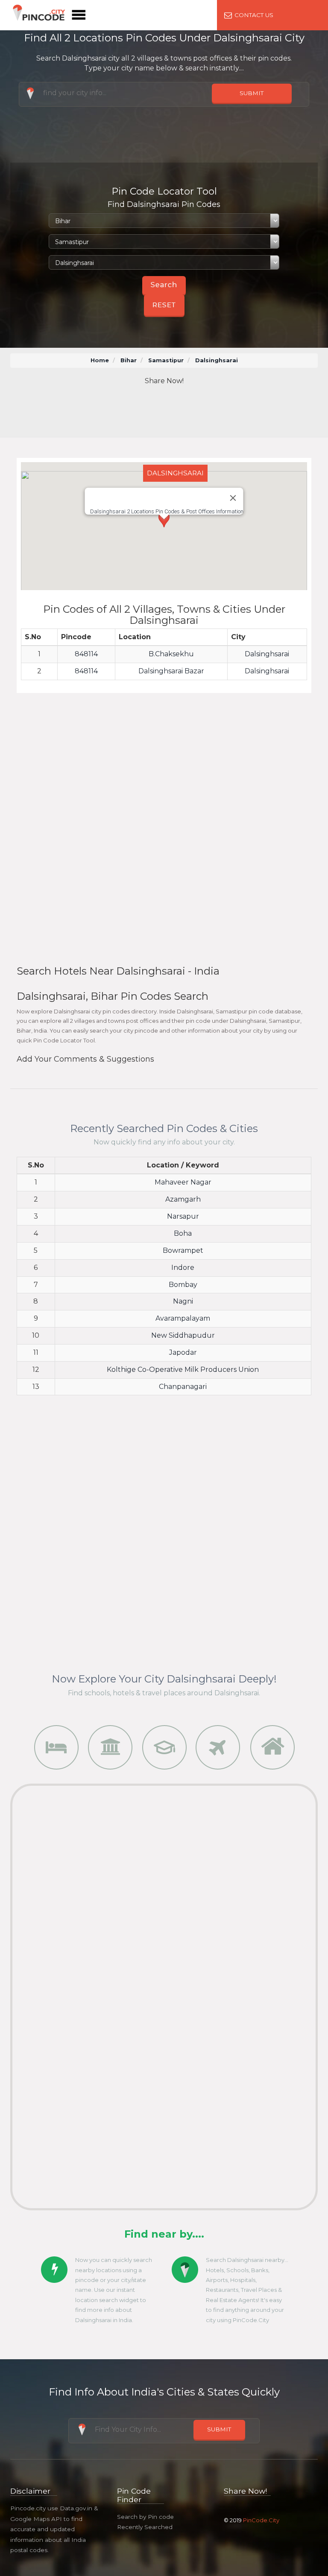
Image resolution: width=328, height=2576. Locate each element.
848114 (86, 654)
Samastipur (166, 360)
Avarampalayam (183, 1318)
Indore (183, 1268)
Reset (164, 305)
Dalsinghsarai (267, 654)
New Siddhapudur (183, 1335)
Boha (183, 1233)
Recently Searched (145, 2527)
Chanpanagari (183, 1387)
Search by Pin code (145, 2517)
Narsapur (183, 1216)
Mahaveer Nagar (183, 1182)
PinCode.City (261, 2520)
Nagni (183, 1301)
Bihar (129, 360)
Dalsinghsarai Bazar (171, 671)
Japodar (183, 1352)
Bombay (183, 1285)
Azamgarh (183, 1199)
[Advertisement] (172, 412)
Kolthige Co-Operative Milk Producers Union (183, 1370)
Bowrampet (183, 1250)
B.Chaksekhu (171, 654)
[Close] (233, 498)
